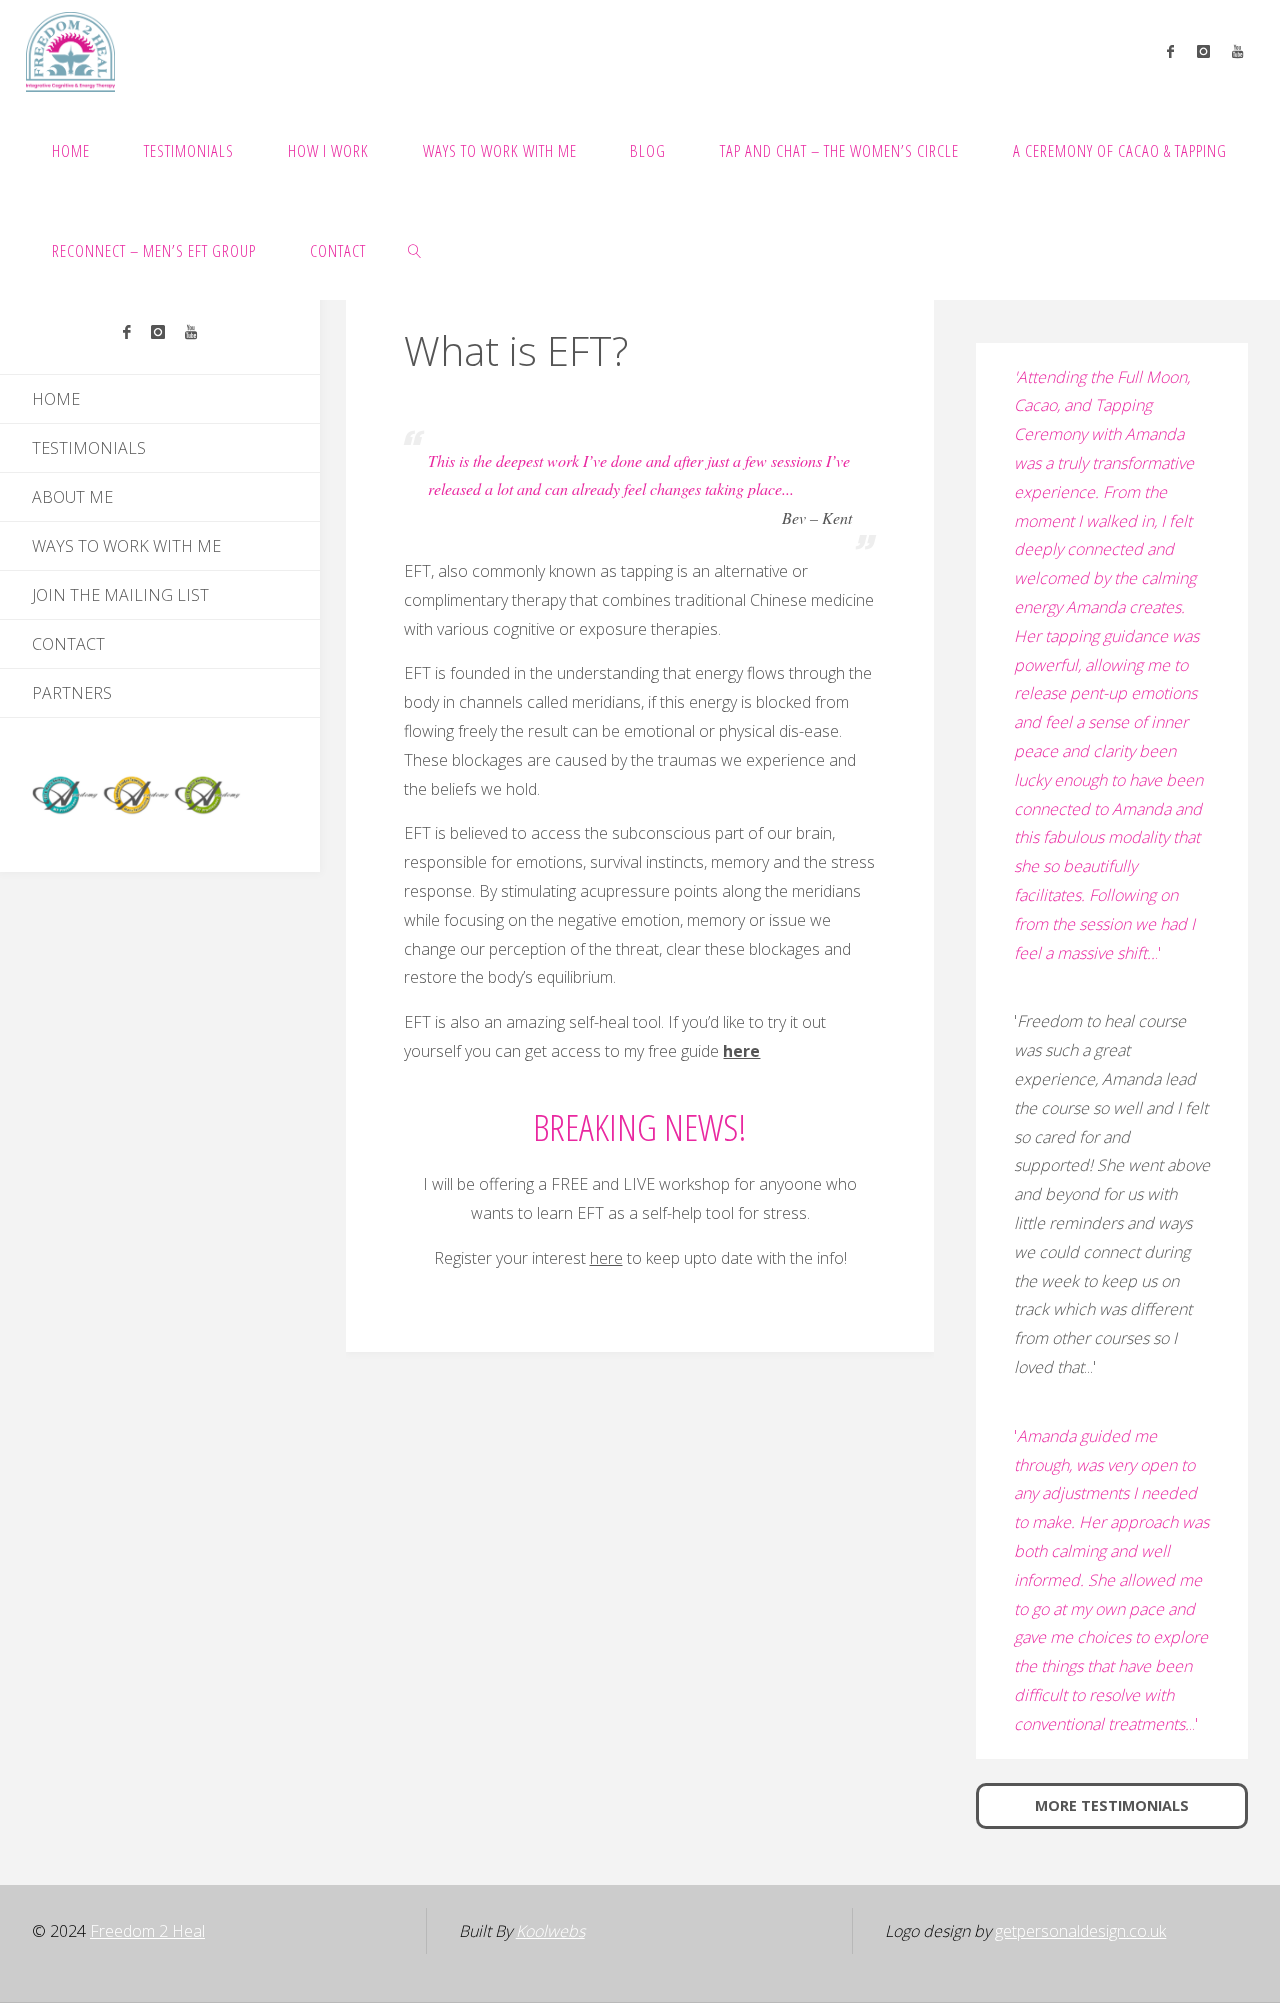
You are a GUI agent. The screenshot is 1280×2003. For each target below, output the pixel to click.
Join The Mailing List (120, 595)
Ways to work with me (126, 546)
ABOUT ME (72, 497)
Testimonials (89, 448)
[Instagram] (1203, 51)
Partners (72, 693)
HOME (56, 399)
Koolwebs (550, 1931)
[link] (415, 250)
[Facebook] (1170, 51)
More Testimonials (1112, 1805)
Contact (68, 644)
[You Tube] (1237, 51)
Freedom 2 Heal (147, 1931)
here (741, 1051)
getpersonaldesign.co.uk (1080, 1931)
